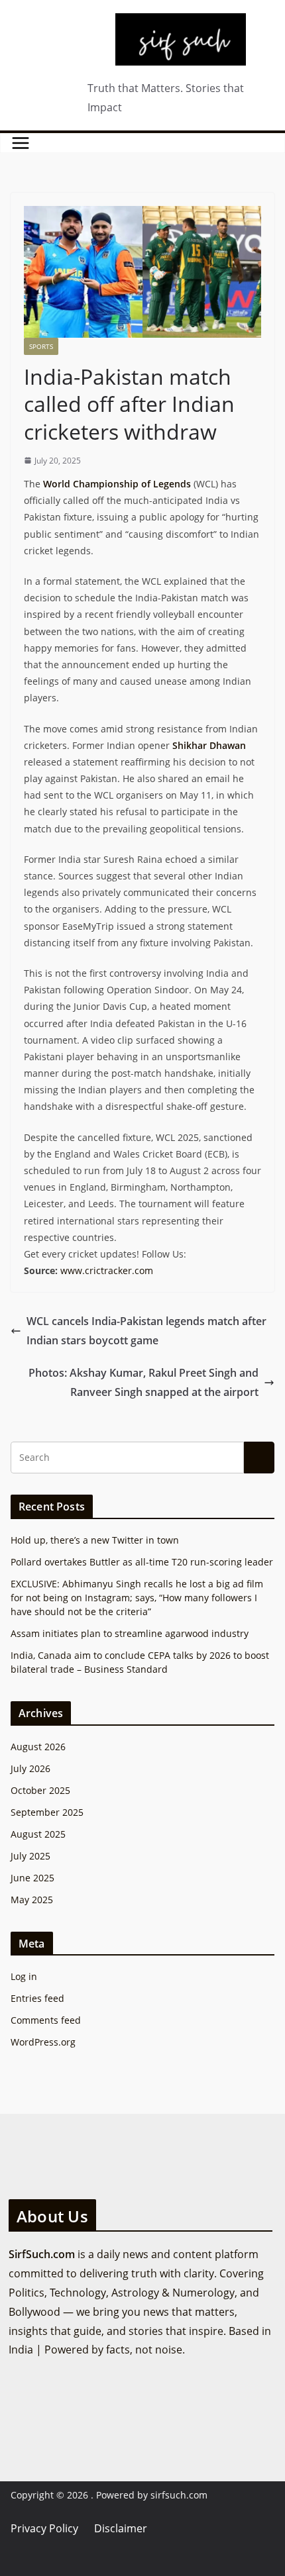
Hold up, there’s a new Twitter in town (95, 1540)
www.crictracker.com (107, 1270)
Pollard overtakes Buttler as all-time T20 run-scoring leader (142, 1562)
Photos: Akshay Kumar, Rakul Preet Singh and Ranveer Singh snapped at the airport (143, 1382)
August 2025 (38, 1834)
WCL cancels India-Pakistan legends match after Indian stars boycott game (146, 1331)
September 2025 (47, 1812)
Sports (41, 346)
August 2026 (38, 1747)
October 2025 (40, 1790)
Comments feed (46, 2020)
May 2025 (32, 1900)
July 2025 (30, 1856)
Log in (24, 1976)
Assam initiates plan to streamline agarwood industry (130, 1633)
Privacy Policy (44, 2528)
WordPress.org (43, 2042)
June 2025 (32, 1878)
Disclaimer (121, 2528)
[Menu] (21, 143)
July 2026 (30, 1768)
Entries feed (37, 1998)
